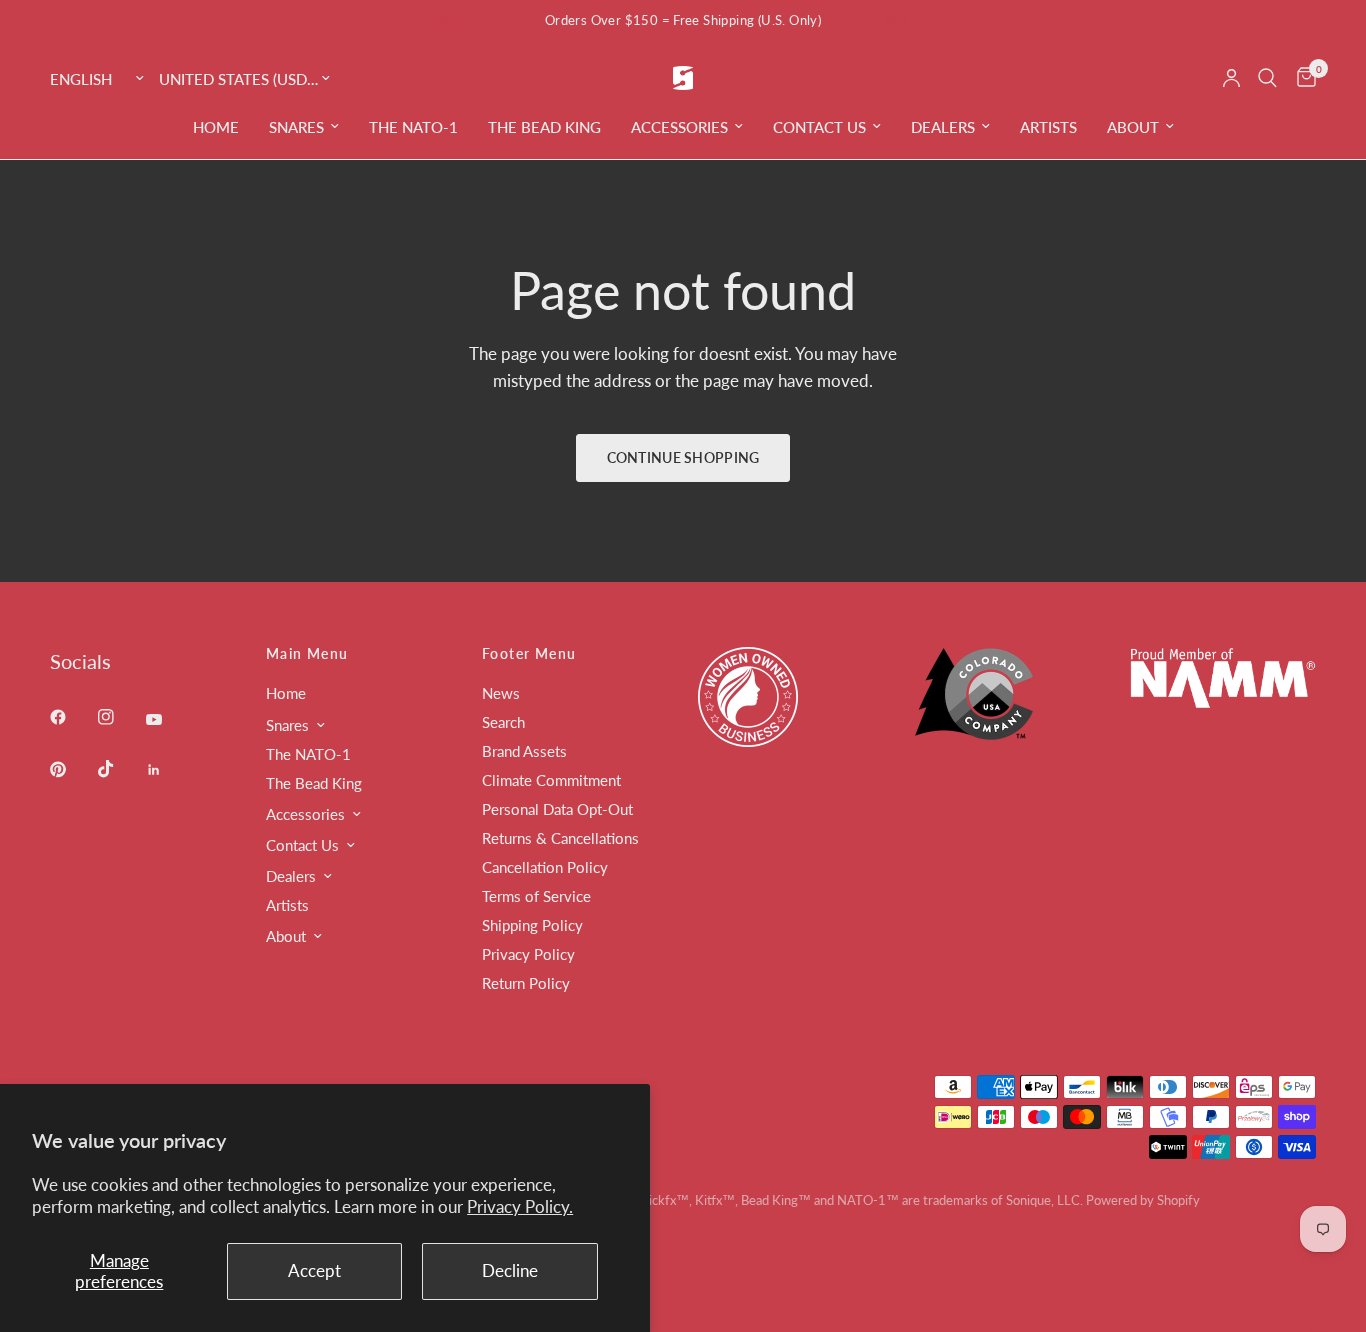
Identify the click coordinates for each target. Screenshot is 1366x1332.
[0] (1301, 78)
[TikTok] (120, 769)
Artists (1048, 127)
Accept (314, 1270)
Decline (510, 1270)
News (501, 693)
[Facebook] (72, 717)
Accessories (679, 127)
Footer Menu (529, 654)
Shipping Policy (532, 925)
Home (216, 127)
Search (503, 722)
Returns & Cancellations (560, 838)
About (1133, 127)
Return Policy (526, 983)
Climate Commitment (551, 780)
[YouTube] (168, 720)
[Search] (1267, 78)
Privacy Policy (528, 954)
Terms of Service (536, 896)
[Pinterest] (72, 769)
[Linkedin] (168, 770)
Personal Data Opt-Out (557, 809)
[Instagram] (120, 717)
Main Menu (307, 654)
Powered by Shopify (1143, 1200)
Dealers (943, 127)
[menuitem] (216, 127)
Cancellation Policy (545, 867)
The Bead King (544, 127)
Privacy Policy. (520, 1206)
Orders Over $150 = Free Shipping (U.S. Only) (683, 20)
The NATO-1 (413, 127)
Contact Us (819, 127)
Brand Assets (524, 751)
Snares (296, 127)
